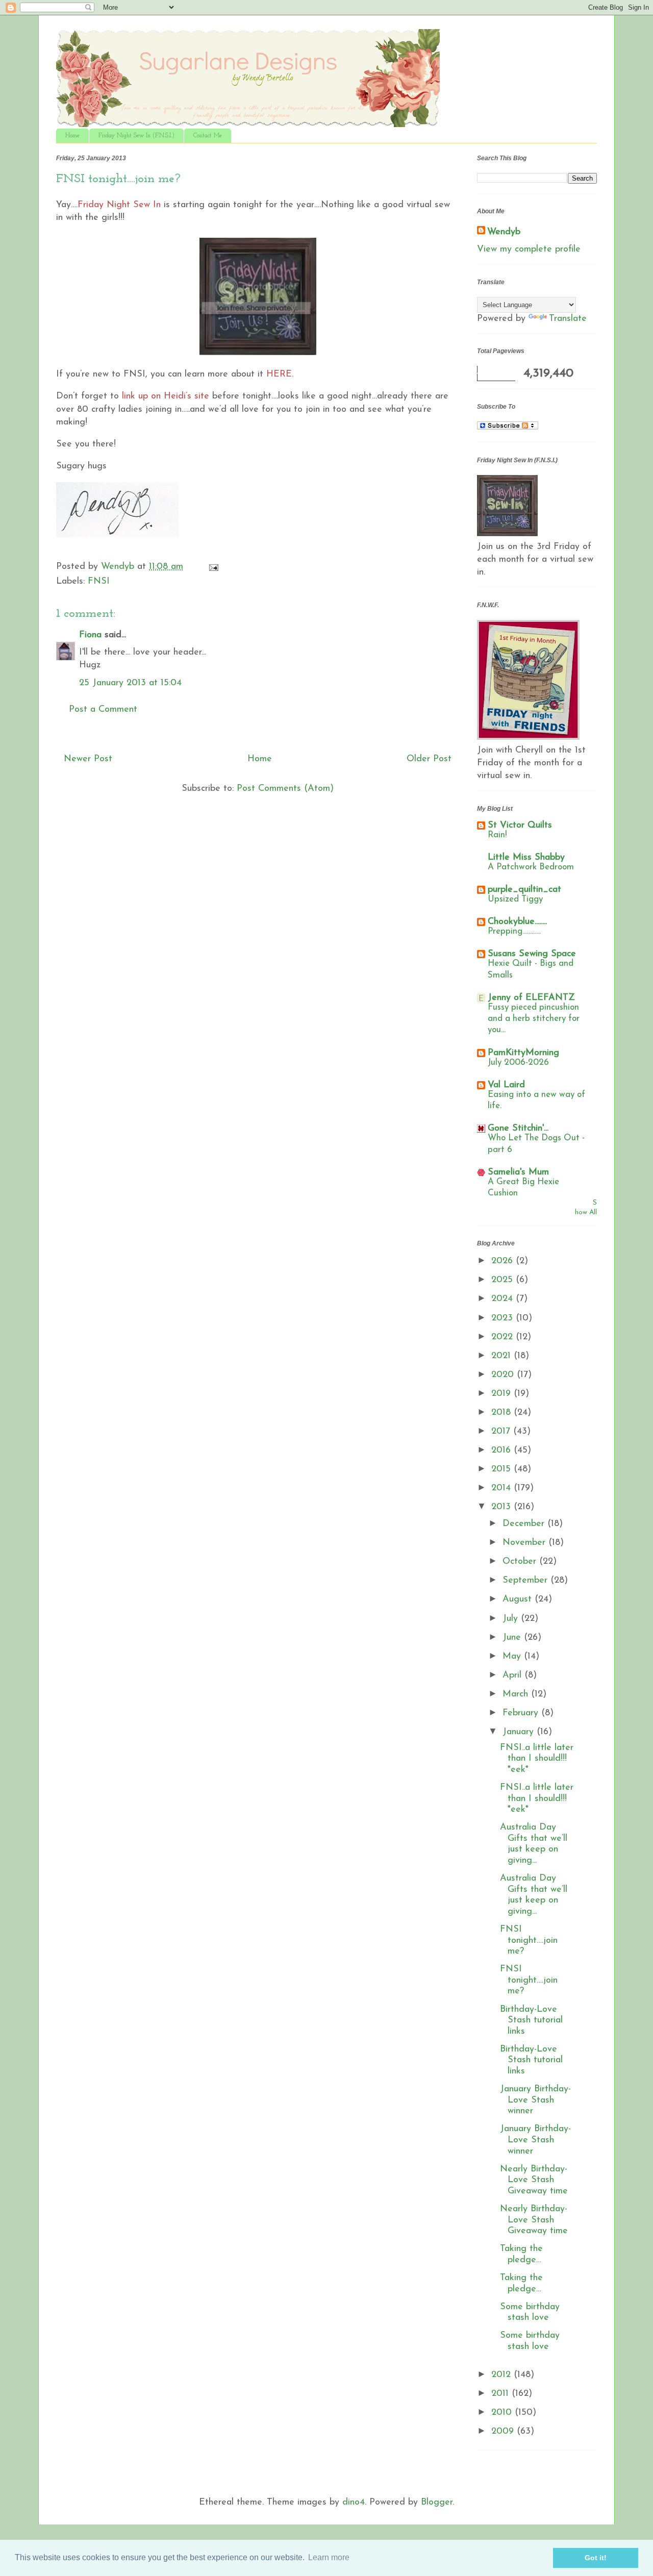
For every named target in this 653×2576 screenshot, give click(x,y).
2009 (504, 2432)
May (513, 1657)
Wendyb (504, 232)
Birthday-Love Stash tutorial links (531, 2021)
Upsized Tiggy (515, 899)
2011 (501, 2394)
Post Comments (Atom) (285, 789)
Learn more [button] (329, 2557)
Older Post (429, 759)
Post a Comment (103, 710)
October (521, 1562)
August (519, 1599)
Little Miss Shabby (526, 858)
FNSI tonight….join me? (529, 1941)
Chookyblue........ (517, 922)
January (520, 1732)
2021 (503, 1356)
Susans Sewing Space (532, 954)
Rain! (497, 835)
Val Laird (506, 1085)
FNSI (99, 582)
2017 (502, 1432)
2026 (504, 1261)
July (512, 1619)
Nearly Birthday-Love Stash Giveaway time (534, 2180)
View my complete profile (529, 249)
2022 (504, 1337)
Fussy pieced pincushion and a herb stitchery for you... (534, 1019)
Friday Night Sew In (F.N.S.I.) (136, 136)
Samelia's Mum (518, 1172)
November (525, 1543)
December (525, 1524)
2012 (503, 2375)
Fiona (90, 635)
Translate (568, 319)
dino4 (354, 2503)
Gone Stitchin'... (518, 1129)
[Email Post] (213, 567)
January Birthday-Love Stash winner (535, 2100)
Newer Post (88, 759)
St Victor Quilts (520, 826)
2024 (504, 1299)
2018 (503, 1413)
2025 (504, 1280)
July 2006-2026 (518, 1062)
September (526, 1581)
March (517, 1694)
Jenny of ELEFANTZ (531, 998)
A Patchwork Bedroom (531, 867)
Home (72, 136)
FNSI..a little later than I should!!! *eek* (537, 1759)
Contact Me (208, 136)
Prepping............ (514, 931)
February (522, 1713)
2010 (503, 2413)
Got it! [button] (596, 2558)
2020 (504, 1375)
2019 (503, 1394)
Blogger (437, 2503)
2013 (503, 1507)
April (513, 1675)
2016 (503, 1450)
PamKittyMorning (523, 1053)
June (513, 1638)
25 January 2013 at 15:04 (130, 683)
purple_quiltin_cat (524, 890)
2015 (503, 1469)
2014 (503, 1488)
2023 (504, 1318)
